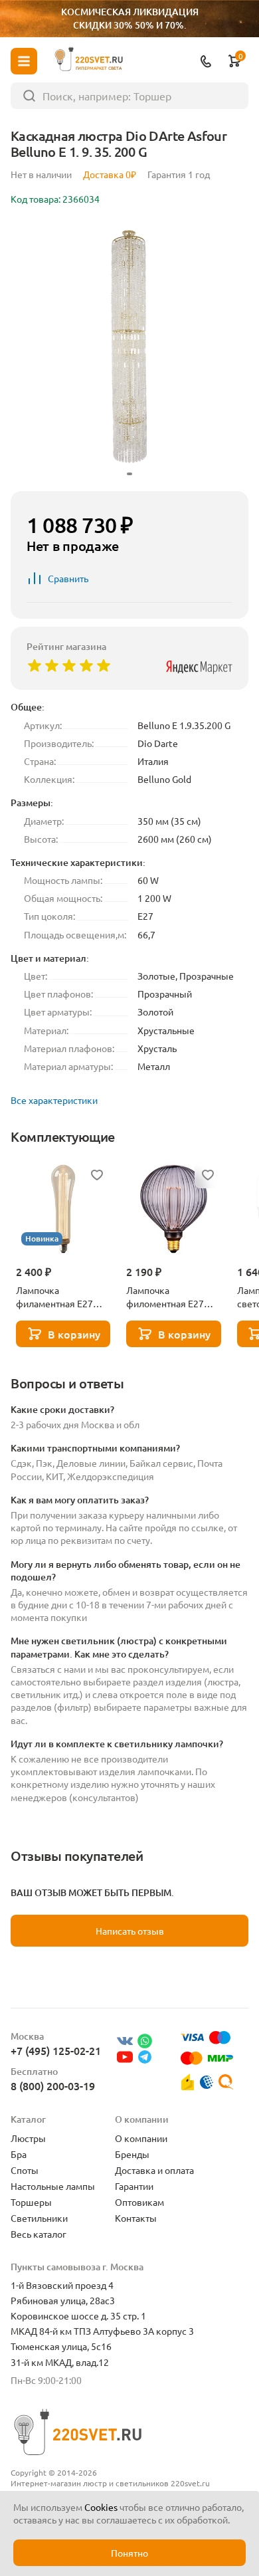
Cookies (101, 2507)
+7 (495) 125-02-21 (56, 2050)
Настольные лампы (53, 2186)
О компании (141, 2138)
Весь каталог (39, 2234)
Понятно (129, 2553)
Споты (25, 2170)
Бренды (132, 2154)
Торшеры (31, 2202)
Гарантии (134, 2186)
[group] (129, 351)
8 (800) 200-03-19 (53, 2086)
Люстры (28, 2138)
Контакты (136, 2218)
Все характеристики (54, 1100)
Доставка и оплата (154, 2170)
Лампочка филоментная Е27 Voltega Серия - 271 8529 (168, 1297)
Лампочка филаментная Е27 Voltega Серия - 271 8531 (58, 1297)
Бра (19, 2154)
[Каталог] (24, 61)
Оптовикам (139, 2202)
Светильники (39, 2218)
